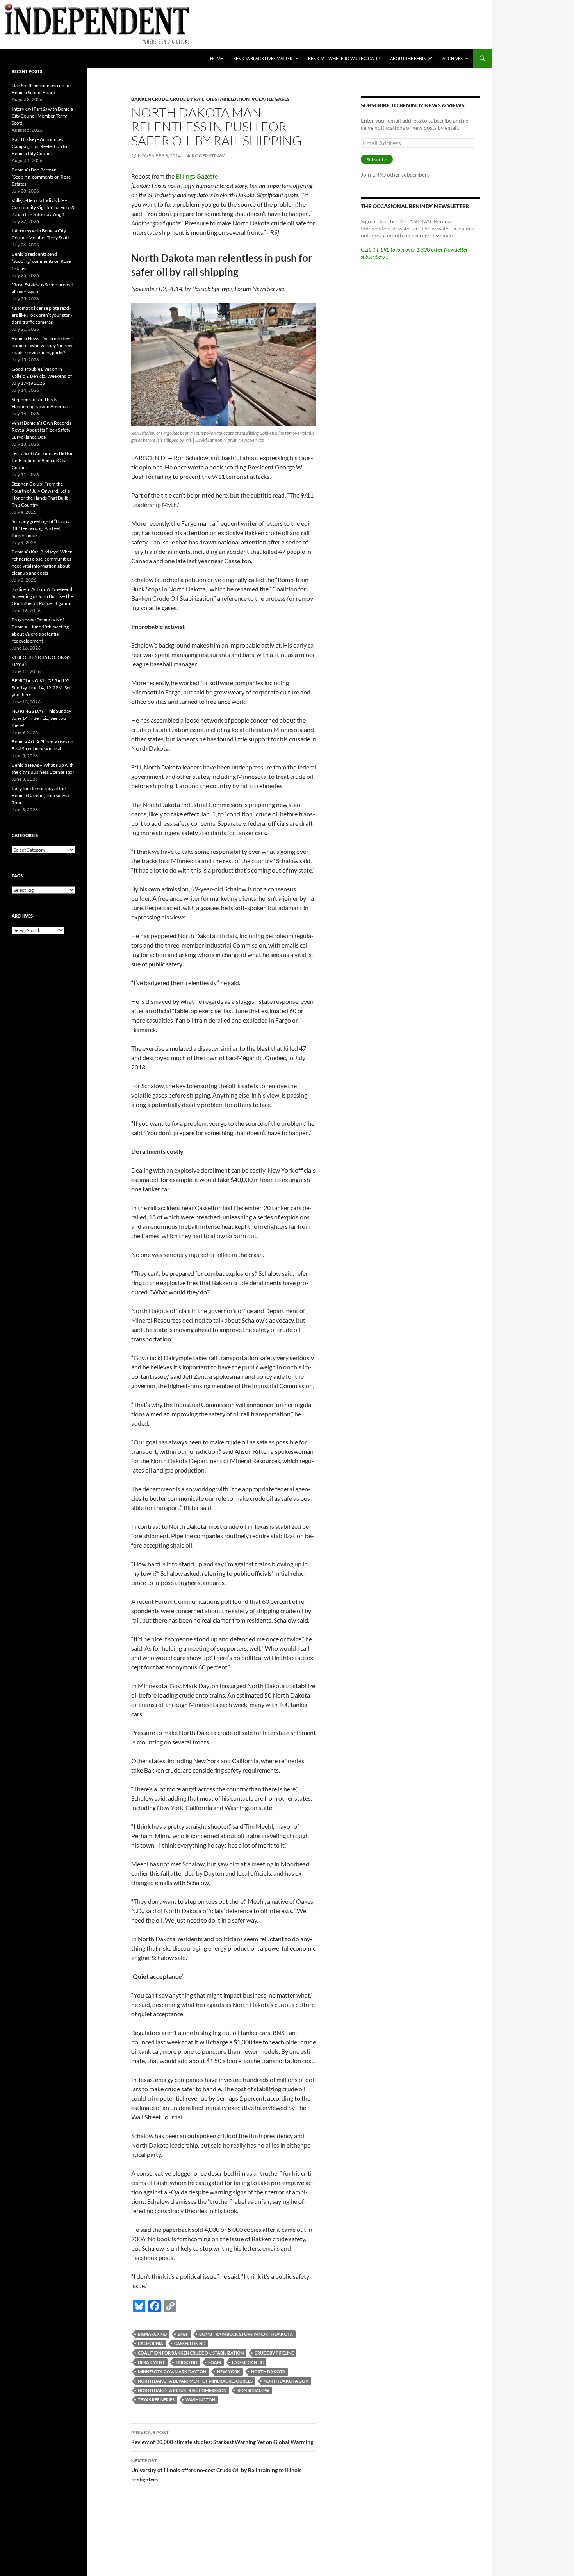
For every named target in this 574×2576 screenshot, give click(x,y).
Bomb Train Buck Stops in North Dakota (246, 2334)
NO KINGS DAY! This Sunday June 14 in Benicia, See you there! (41, 718)
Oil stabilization (228, 99)
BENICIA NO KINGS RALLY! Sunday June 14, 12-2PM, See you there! (42, 688)
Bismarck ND (152, 2334)
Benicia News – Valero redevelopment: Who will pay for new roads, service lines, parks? (43, 345)
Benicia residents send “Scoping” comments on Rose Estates (41, 261)
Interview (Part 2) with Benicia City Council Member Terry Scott (42, 116)
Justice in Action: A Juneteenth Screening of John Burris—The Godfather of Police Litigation (43, 596)
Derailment (151, 2362)
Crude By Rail (187, 99)
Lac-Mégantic (248, 2362)
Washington (200, 2400)
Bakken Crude (150, 99)
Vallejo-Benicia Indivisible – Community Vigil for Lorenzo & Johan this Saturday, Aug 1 (43, 207)
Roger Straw (208, 156)
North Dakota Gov (286, 2381)
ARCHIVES (453, 58)
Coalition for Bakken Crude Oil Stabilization (191, 2353)
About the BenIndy (411, 58)
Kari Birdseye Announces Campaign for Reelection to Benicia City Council (39, 146)
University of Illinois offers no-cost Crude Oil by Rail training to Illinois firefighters (216, 2470)
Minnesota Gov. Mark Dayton (172, 2372)
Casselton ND (190, 2343)
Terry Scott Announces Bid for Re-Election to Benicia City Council (42, 460)
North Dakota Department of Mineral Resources (195, 2381)
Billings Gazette (197, 176)
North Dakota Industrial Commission (182, 2390)
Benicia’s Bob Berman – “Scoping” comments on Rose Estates (41, 177)
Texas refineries (156, 2400)
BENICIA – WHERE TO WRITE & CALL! (344, 58)
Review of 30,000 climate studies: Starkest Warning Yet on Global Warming (222, 2437)
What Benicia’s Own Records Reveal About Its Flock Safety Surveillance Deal (41, 430)
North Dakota (268, 2372)
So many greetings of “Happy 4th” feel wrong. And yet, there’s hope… (41, 528)
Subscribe (377, 160)
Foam (215, 2362)
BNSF (183, 2334)
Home (217, 58)
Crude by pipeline (274, 2353)
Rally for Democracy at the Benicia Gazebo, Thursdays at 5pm (42, 795)
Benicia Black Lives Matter (263, 58)
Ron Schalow (253, 2390)
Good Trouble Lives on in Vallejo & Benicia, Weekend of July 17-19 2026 (42, 376)
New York (229, 2372)
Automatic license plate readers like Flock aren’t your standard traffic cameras (42, 315)
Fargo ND (186, 2362)
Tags (17, 876)
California (151, 2343)
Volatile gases (271, 99)
